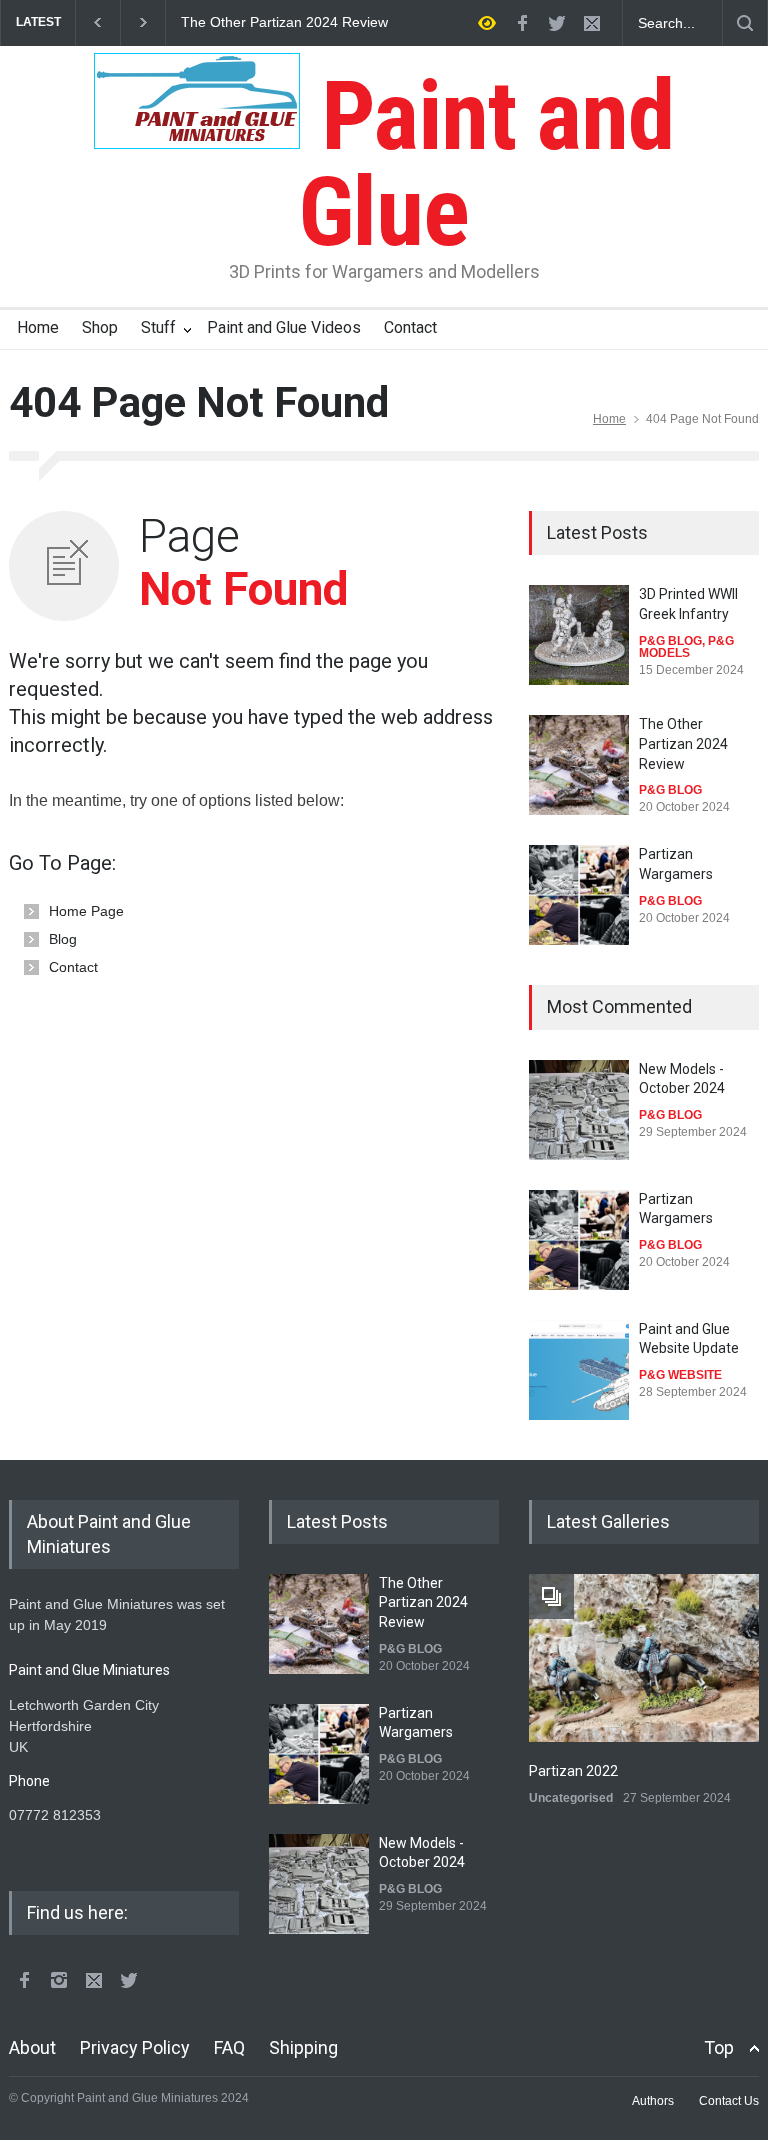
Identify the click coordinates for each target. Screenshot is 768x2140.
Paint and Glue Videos (284, 327)
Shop (100, 327)
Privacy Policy (135, 2047)
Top (719, 2047)
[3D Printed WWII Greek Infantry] (579, 635)
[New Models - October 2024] (579, 1110)
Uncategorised (571, 1798)
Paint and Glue (486, 164)
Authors (653, 2101)
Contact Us (729, 2101)
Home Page (86, 911)
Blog (63, 939)
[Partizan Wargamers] (579, 895)
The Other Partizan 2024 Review (284, 22)
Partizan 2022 (573, 1771)
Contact (410, 327)
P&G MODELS (686, 647)
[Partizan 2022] (644, 1658)
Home (38, 327)
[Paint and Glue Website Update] (579, 1370)
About (32, 2047)
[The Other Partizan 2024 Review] (579, 765)
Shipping (303, 2047)
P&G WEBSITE (680, 1375)
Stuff (158, 327)
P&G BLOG (670, 641)
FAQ (229, 2047)
